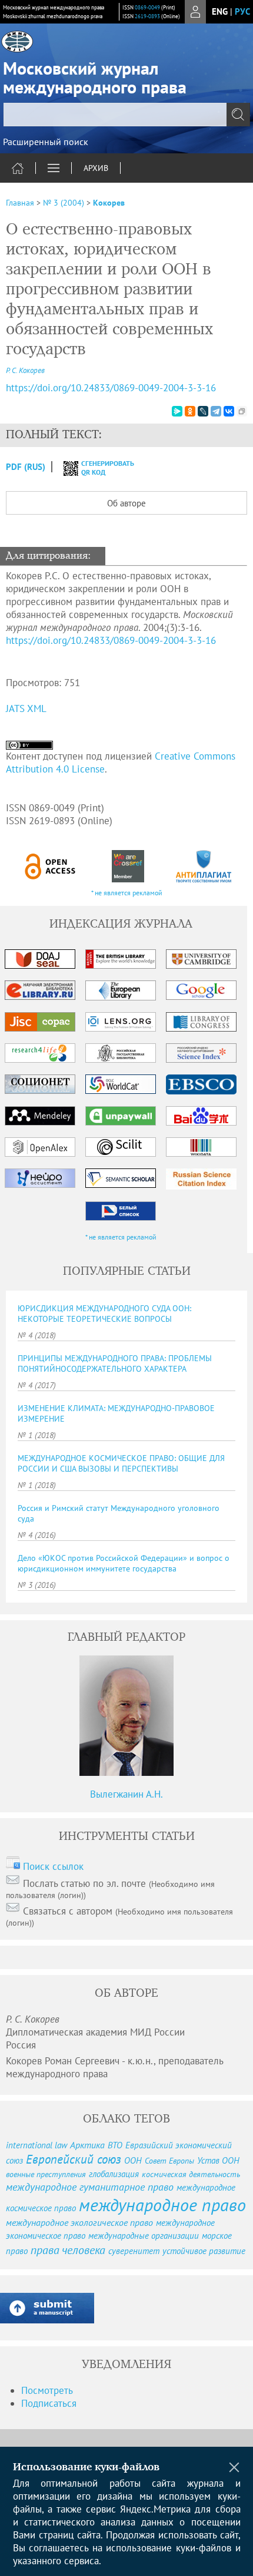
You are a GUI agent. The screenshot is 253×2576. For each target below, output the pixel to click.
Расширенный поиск (46, 142)
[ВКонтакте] (229, 411)
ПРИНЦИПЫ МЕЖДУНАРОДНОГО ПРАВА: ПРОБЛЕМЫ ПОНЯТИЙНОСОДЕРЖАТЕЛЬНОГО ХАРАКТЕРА (115, 1363)
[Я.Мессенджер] (177, 411)
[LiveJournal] (203, 411)
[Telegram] (216, 411)
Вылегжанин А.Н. (126, 1794)
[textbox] (126, 115)
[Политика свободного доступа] (51, 866)
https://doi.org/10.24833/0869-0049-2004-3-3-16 (111, 388)
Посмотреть (47, 2390)
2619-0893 (147, 16)
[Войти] (195, 12)
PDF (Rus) (26, 467)
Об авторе (126, 503)
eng (220, 11)
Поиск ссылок (53, 1866)
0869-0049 (147, 7)
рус (242, 11)
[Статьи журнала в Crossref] (127, 866)
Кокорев (109, 203)
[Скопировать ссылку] (242, 411)
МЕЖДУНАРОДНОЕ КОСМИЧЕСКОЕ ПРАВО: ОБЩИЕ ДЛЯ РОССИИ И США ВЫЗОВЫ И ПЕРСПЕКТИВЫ (121, 1463)
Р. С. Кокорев (25, 370)
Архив (96, 168)
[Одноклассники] (190, 411)
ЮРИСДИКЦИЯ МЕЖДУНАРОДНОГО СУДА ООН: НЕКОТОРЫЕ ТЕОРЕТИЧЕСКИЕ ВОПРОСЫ (104, 1314)
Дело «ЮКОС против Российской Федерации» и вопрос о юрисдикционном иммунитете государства (124, 1563)
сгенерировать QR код (100, 468)
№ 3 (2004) (64, 203)
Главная (20, 203)
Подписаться (49, 2403)
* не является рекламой (127, 893)
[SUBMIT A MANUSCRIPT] (47, 2308)
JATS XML (26, 708)
